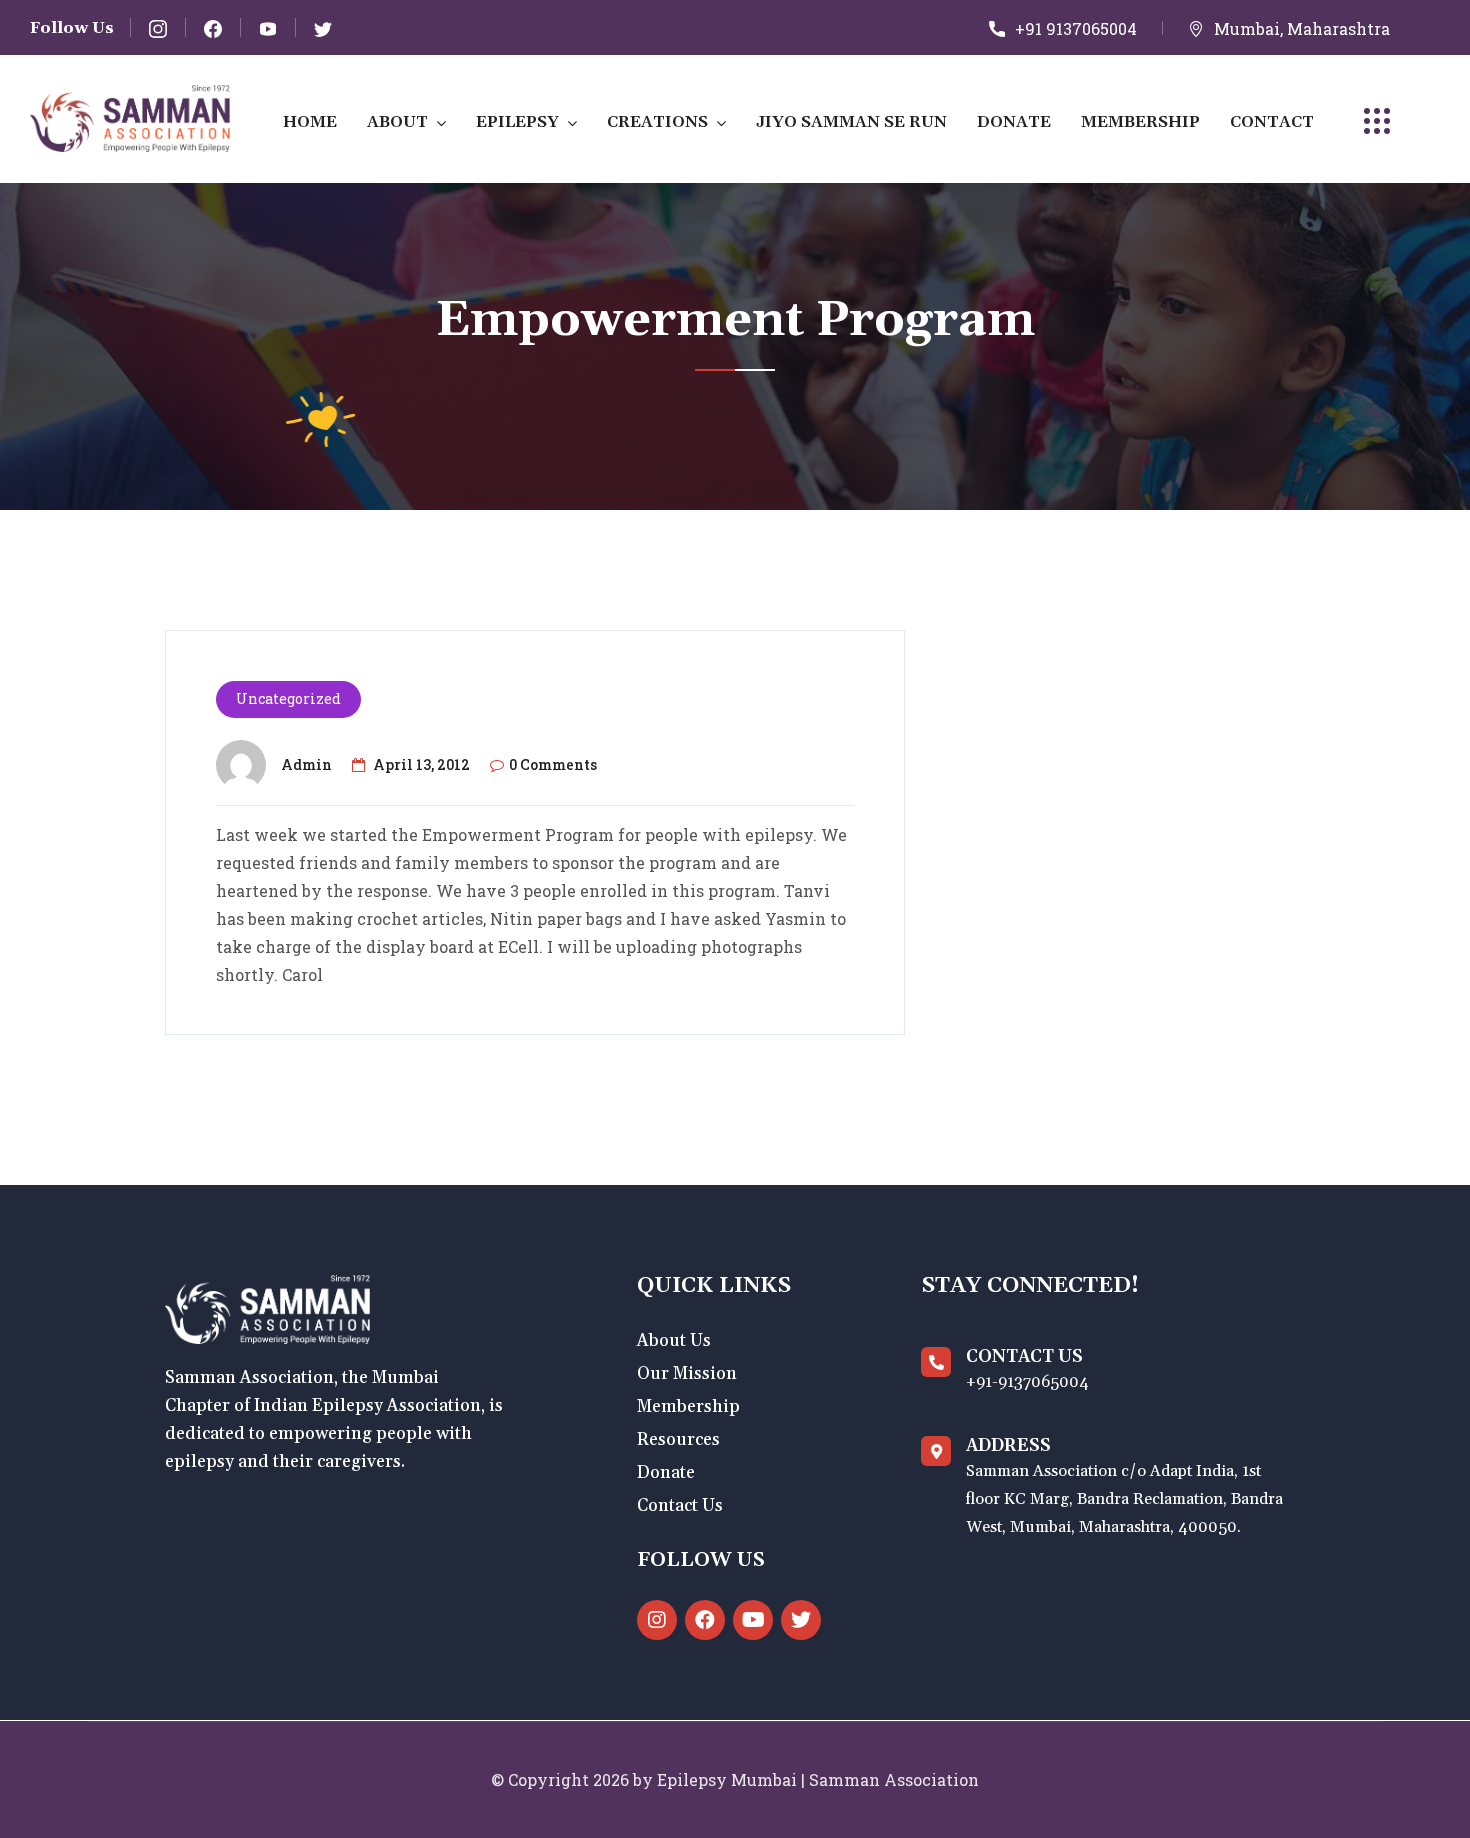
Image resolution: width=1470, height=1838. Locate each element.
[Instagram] (657, 1620)
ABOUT (397, 122)
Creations (657, 122)
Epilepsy (517, 122)
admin (306, 764)
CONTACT (1272, 122)
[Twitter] (801, 1620)
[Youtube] (753, 1620)
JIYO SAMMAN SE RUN (851, 122)
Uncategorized (288, 698)
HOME (310, 122)
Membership (1140, 122)
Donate (1014, 122)
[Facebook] (705, 1620)
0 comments (553, 764)
